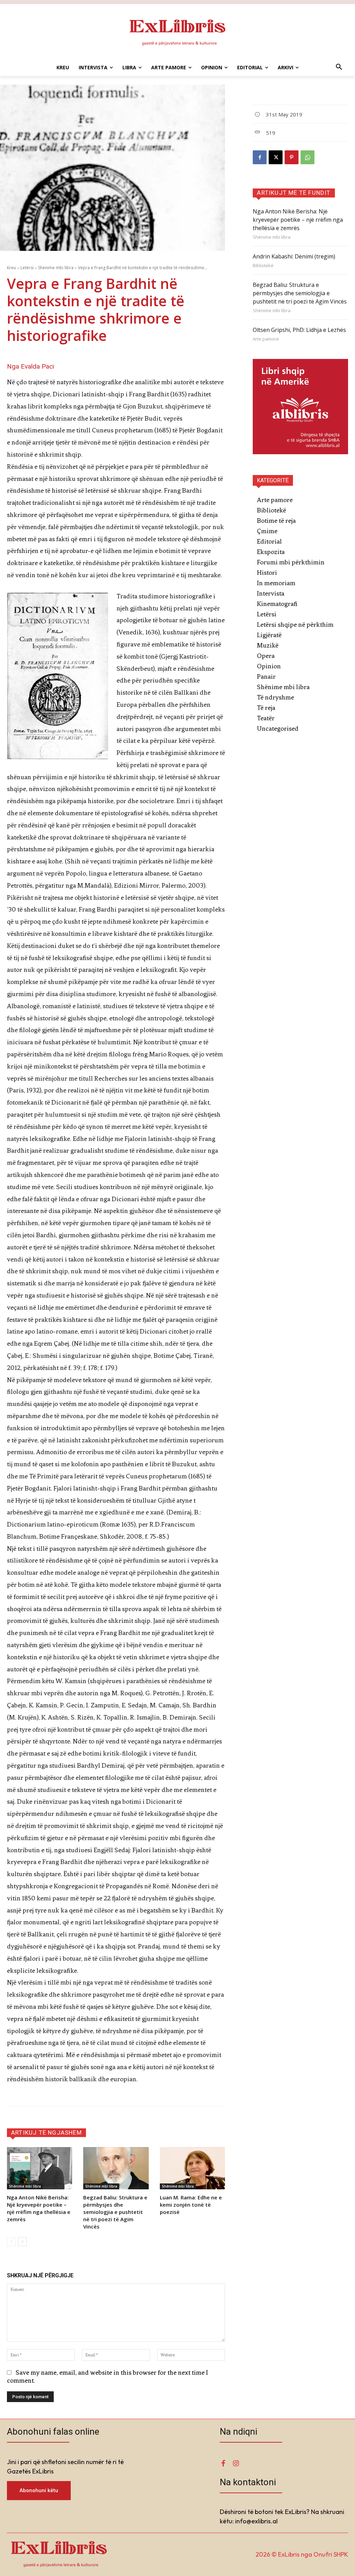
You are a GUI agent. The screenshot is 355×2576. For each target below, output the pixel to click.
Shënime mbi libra (56, 268)
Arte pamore (266, 339)
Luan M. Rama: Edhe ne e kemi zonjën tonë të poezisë (191, 2205)
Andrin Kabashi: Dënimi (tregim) (294, 256)
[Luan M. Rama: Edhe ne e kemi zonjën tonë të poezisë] (192, 2168)
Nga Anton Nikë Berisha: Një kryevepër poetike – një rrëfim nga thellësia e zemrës (39, 2208)
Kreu (11, 268)
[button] (339, 68)
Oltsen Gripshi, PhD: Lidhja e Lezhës (299, 330)
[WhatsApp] (308, 157)
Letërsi (27, 268)
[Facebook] (260, 157)
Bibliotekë (263, 266)
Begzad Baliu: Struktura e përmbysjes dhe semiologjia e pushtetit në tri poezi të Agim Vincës (115, 2212)
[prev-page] (11, 2242)
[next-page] (22, 2242)
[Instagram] (236, 2463)
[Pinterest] (292, 157)
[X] (276, 157)
